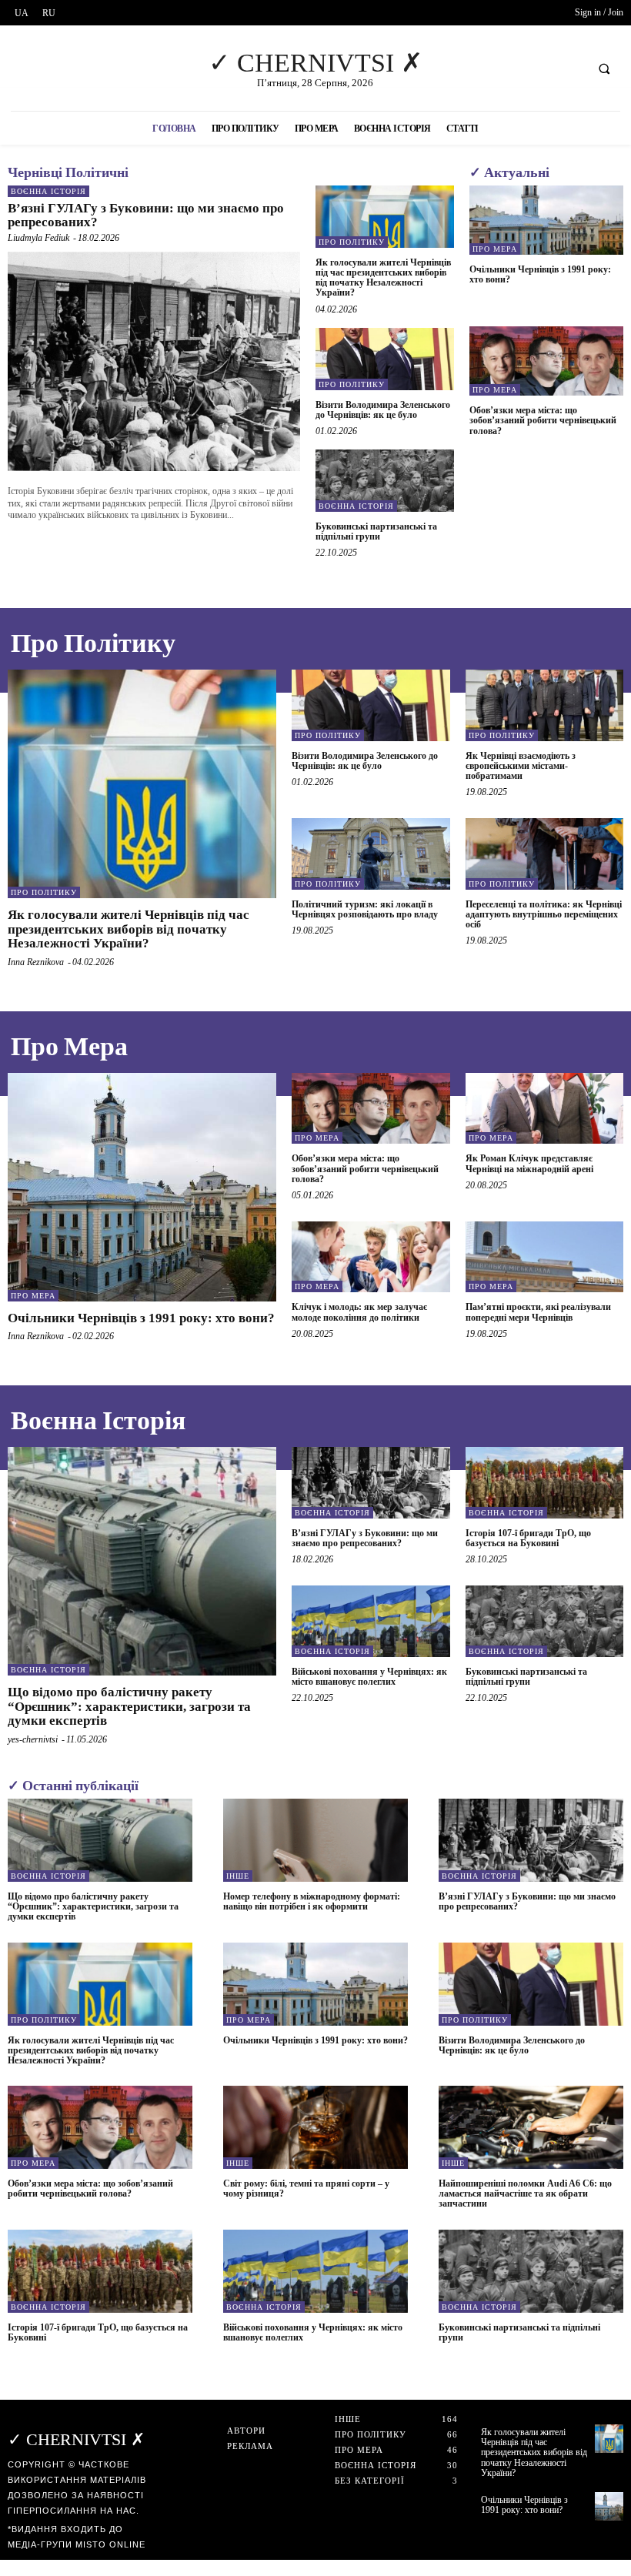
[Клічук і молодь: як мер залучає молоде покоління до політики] (371, 1257)
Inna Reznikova (36, 962)
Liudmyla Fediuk (38, 238)
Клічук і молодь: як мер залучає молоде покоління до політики (359, 1312)
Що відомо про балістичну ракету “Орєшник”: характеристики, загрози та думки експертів (129, 1706)
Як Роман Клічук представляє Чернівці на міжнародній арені (529, 1163)
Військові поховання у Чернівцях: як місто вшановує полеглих (369, 1677)
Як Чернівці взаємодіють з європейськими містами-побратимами (521, 766)
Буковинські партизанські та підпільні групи (376, 531)
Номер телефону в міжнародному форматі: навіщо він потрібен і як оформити (312, 1901)
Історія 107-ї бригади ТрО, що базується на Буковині (528, 1538)
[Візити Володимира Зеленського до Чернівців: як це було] (385, 359)
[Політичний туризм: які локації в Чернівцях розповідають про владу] (371, 854)
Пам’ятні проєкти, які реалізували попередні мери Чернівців (538, 1312)
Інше (238, 1876)
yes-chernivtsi (33, 1739)
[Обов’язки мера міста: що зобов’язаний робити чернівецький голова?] (546, 361)
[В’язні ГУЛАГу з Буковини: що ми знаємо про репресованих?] (154, 361)
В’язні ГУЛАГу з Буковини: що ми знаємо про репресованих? (146, 216)
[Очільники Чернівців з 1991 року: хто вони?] (546, 220)
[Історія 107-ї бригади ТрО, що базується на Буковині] (545, 1482)
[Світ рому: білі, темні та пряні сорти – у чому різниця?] (315, 2127)
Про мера (495, 249)
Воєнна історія (48, 191)
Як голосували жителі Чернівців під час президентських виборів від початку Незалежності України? (383, 278)
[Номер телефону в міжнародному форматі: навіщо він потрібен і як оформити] (315, 1840)
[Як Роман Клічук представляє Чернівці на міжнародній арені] (545, 1108)
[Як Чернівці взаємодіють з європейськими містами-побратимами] (545, 705)
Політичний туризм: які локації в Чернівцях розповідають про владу (365, 909)
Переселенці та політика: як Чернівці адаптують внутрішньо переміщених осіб (544, 914)
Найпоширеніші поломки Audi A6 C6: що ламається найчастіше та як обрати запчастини (525, 2193)
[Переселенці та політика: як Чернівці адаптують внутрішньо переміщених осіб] (545, 854)
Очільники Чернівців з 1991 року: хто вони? (540, 274)
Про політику (352, 242)
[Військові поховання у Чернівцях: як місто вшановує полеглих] (371, 1621)
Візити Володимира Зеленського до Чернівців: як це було (383, 410)
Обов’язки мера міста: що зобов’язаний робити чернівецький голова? (543, 420)
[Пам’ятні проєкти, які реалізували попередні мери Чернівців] (545, 1257)
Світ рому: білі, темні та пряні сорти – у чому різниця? (306, 2188)
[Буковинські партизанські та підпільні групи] (385, 481)
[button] (604, 68)
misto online (110, 2544)
